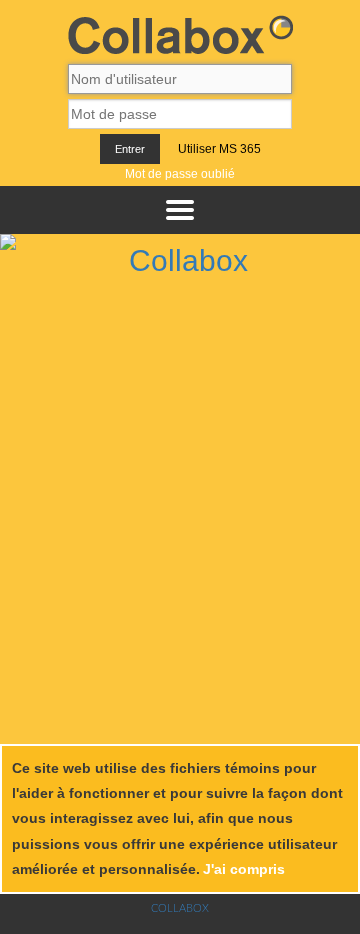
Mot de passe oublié (180, 174)
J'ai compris (244, 869)
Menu (180, 210)
